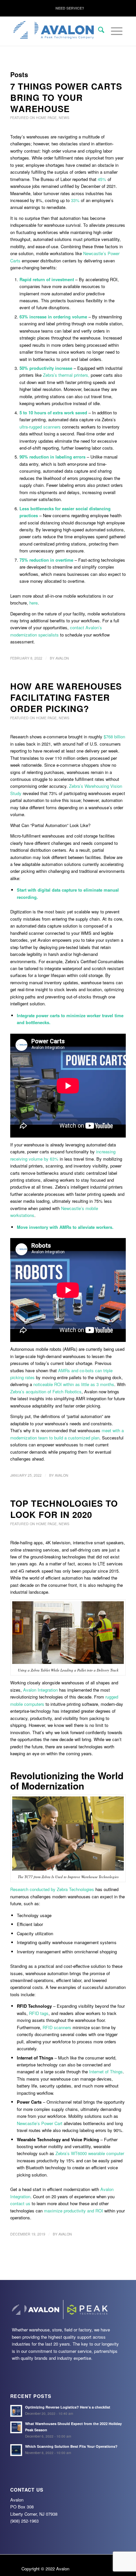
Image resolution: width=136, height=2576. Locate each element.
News (64, 118)
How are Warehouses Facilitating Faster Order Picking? (66, 697)
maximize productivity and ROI (73, 2211)
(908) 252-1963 (24, 2521)
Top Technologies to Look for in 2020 (64, 1509)
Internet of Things (106, 2072)
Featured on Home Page (34, 118)
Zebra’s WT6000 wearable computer (90, 2153)
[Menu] (113, 43)
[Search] (98, 30)
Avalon (62, 658)
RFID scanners (57, 2027)
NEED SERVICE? (70, 8)
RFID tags (39, 2013)
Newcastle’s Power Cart (40, 2123)
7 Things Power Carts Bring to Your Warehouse (66, 97)
